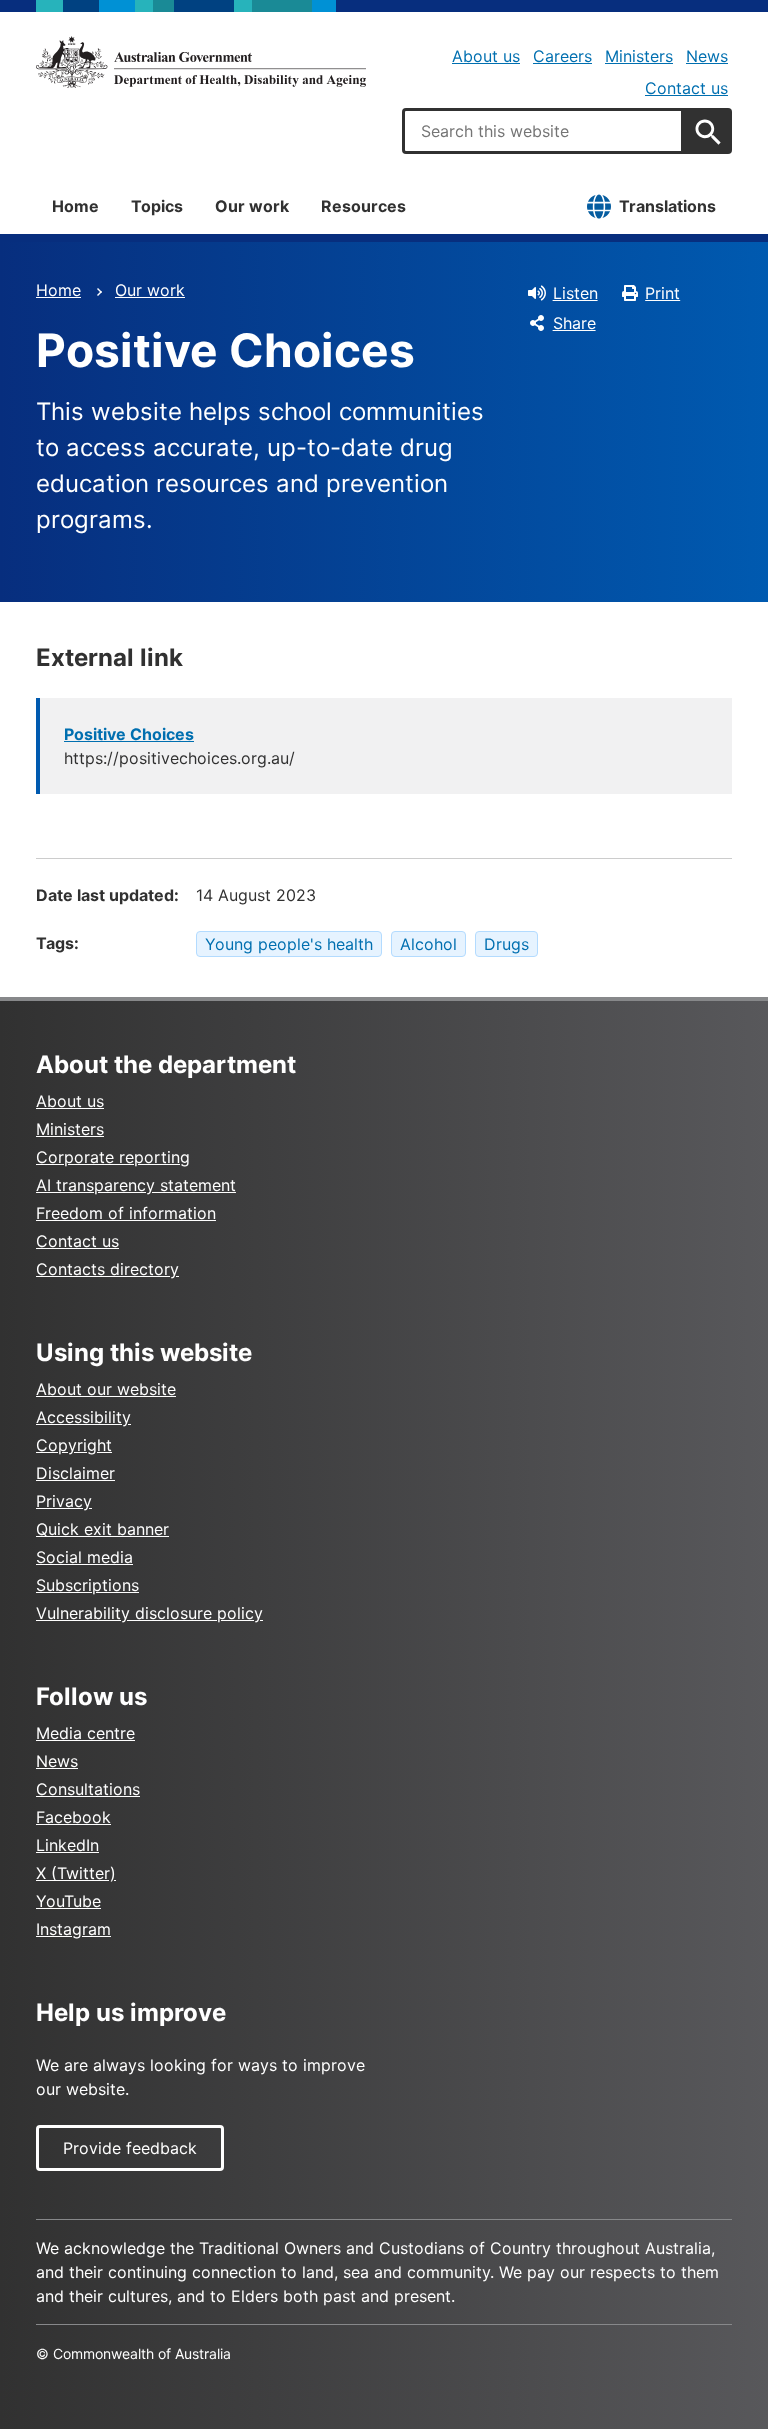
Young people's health (289, 944)
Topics (157, 206)
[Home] (201, 62)
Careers (562, 56)
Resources (363, 206)
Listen (575, 293)
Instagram (73, 1929)
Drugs (506, 944)
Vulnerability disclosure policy (149, 1613)
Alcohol (428, 944)
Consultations (88, 1789)
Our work (252, 206)
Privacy (64, 1501)
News (707, 56)
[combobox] (543, 131)
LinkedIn (67, 1845)
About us (486, 56)
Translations (667, 206)
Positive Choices (129, 734)
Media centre (85, 1733)
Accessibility (83, 1417)
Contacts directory (107, 1269)
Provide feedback (130, 2148)
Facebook (73, 1817)
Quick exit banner (102, 1529)
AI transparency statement (136, 1185)
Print (662, 293)
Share (574, 323)
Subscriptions (87, 1585)
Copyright (74, 1445)
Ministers (639, 56)
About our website (106, 1389)
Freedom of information (126, 1213)
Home (75, 206)
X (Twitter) (76, 1873)
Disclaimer (75, 1473)
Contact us (686, 88)
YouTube (68, 1901)
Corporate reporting (113, 1157)
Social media (84, 1557)
